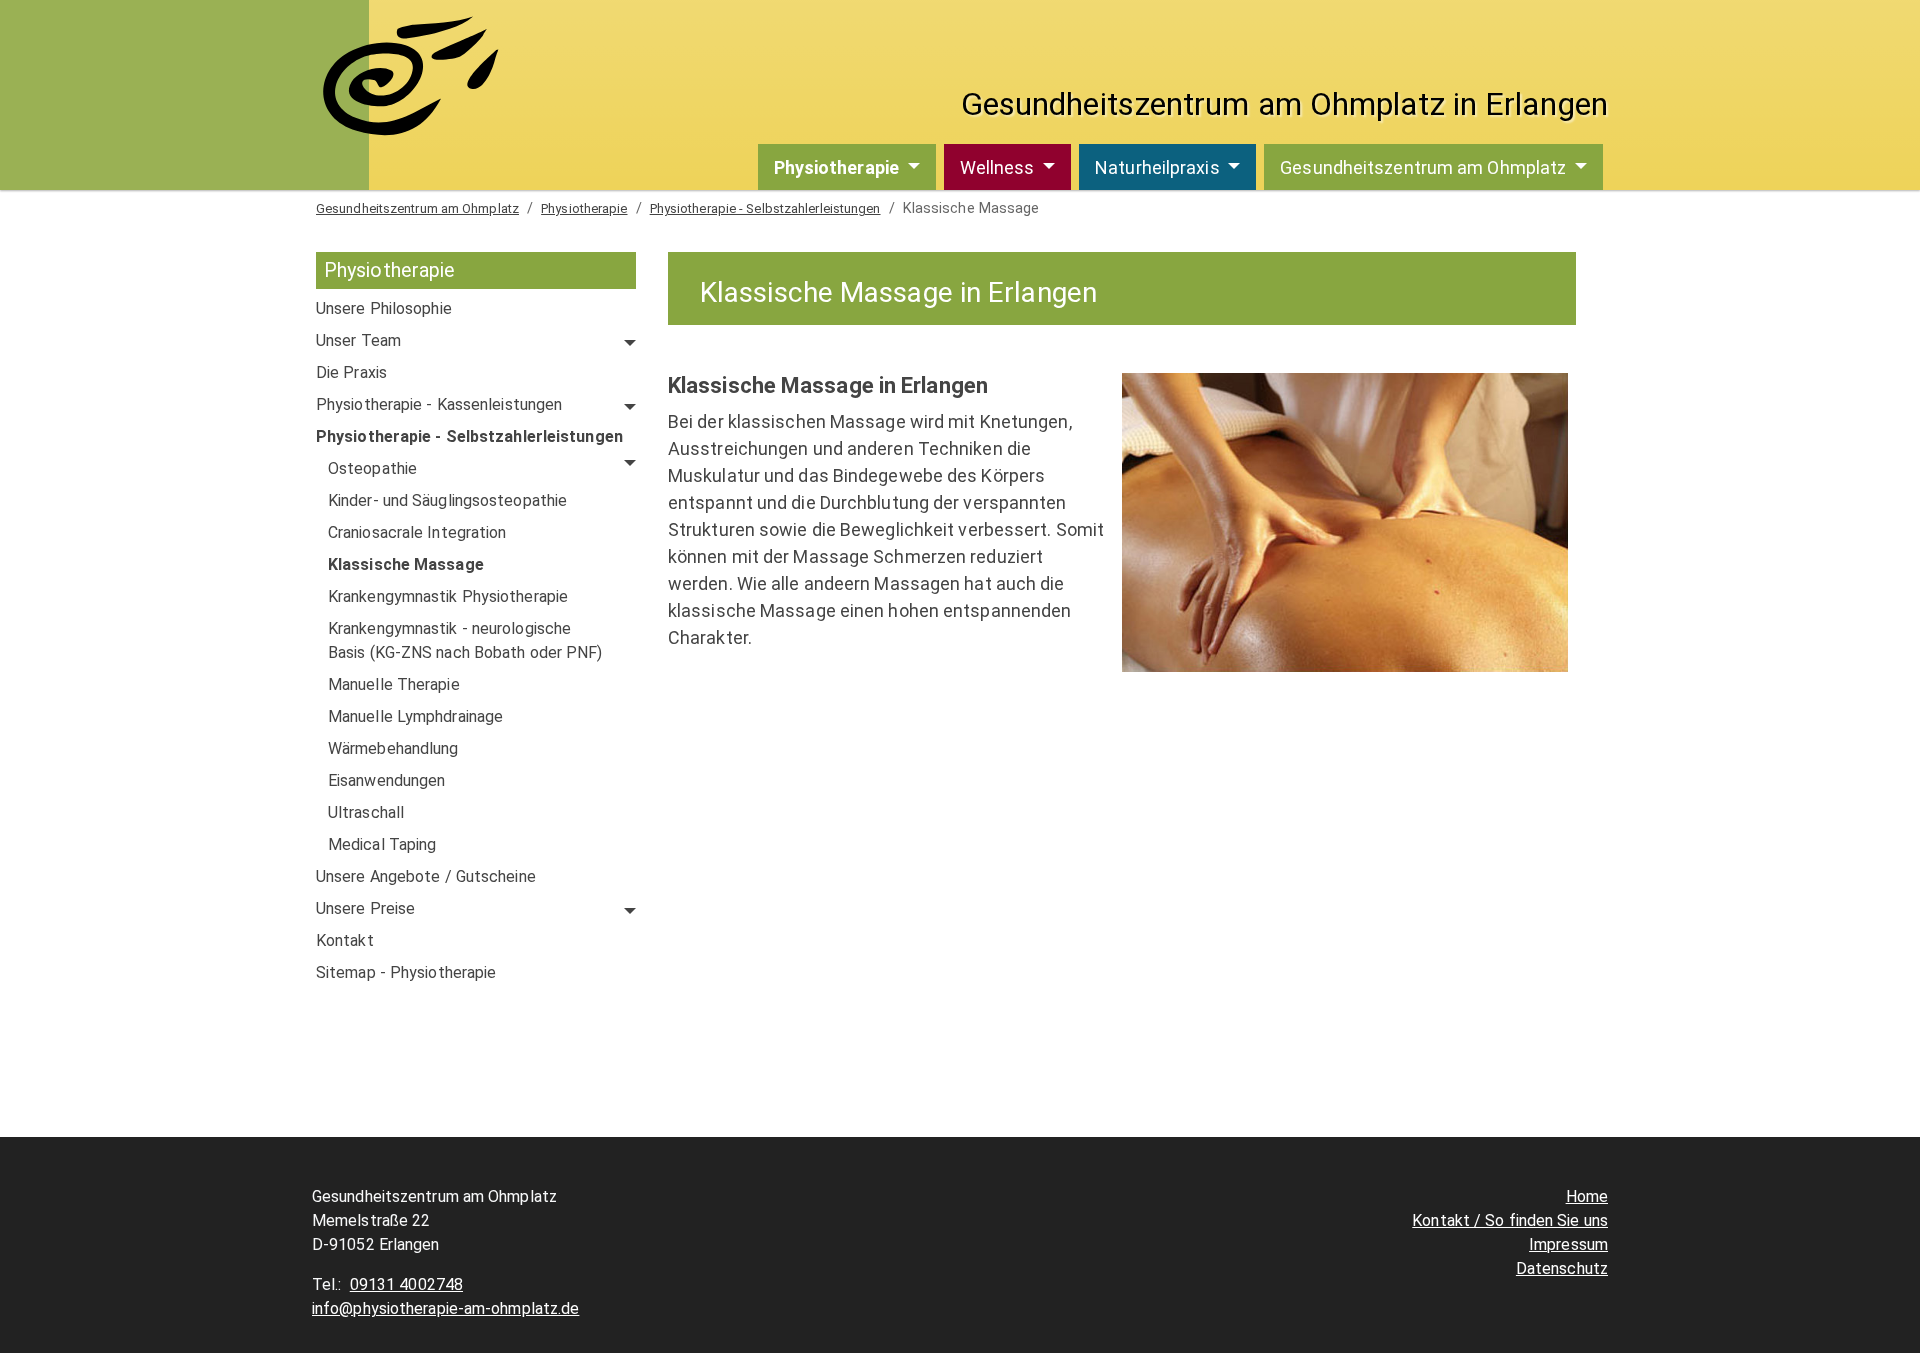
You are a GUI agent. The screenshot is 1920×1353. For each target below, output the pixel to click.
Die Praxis (351, 372)
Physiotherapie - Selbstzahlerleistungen (765, 208)
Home (1587, 1196)
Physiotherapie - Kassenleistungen (439, 404)
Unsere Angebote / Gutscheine (426, 876)
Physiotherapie (584, 208)
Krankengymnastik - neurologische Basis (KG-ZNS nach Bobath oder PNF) (465, 640)
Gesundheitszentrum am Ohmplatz (417, 208)
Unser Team (358, 340)
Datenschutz (1562, 1268)
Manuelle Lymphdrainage (415, 716)
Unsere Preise (365, 908)
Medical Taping (382, 844)
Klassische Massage (406, 564)
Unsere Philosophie (384, 308)
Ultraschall (366, 812)
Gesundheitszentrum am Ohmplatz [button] (1425, 167)
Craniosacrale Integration (417, 532)
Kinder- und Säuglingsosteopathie (447, 500)
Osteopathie (372, 468)
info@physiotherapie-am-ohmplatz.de (445, 1308)
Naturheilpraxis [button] (1159, 167)
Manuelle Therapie (394, 684)
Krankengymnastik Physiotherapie (448, 596)
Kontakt (345, 940)
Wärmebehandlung (393, 748)
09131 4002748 (406, 1284)
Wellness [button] (999, 167)
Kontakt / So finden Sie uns (1510, 1220)
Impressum (1568, 1244)
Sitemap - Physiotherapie (406, 972)
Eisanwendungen (386, 780)
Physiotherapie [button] (839, 167)
